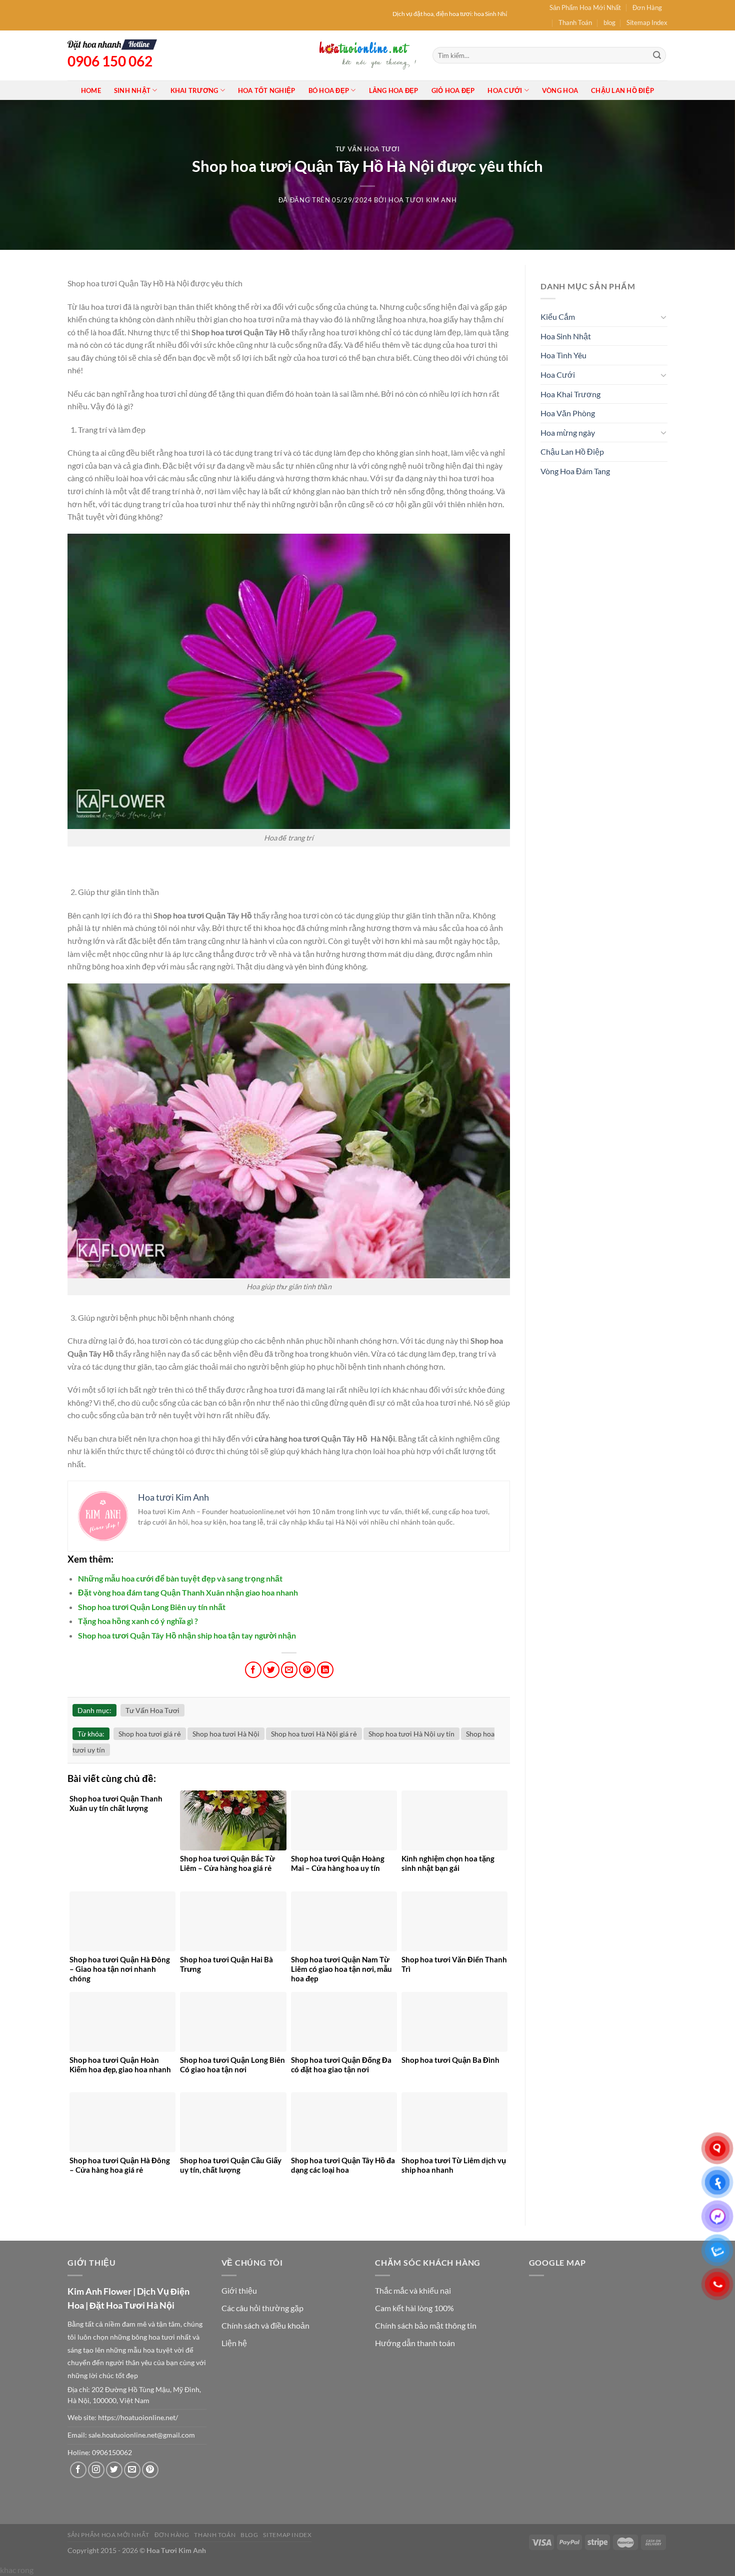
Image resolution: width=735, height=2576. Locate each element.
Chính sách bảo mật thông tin (426, 2325)
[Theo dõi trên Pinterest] (150, 2470)
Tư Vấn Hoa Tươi (368, 149)
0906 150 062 (110, 61)
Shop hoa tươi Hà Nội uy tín (411, 1734)
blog (609, 22)
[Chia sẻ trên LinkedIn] (325, 1670)
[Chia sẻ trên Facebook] (253, 1670)
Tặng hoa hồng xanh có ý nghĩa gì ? (138, 1621)
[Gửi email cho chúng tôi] (132, 2470)
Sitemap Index (647, 22)
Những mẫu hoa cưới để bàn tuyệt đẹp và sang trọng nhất (180, 1578)
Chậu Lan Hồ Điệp (622, 90)
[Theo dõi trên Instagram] (96, 2470)
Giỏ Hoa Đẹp (453, 90)
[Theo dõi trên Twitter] (114, 2470)
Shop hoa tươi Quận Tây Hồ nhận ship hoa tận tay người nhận (187, 1635)
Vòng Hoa (560, 90)
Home (91, 90)
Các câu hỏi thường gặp (262, 2308)
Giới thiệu (239, 2290)
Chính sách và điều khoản (265, 2325)
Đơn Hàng (647, 7)
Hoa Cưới (505, 90)
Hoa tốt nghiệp (267, 90)
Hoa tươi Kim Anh (422, 200)
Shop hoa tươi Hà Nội (226, 1734)
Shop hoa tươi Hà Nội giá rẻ (314, 1734)
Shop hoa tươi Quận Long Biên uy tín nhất (152, 1607)
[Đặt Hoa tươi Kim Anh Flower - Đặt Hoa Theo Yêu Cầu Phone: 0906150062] (367, 55)
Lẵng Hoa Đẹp (394, 90)
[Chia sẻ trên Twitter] (271, 1670)
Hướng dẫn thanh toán (415, 2343)
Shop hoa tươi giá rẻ (150, 1734)
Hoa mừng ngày (568, 432)
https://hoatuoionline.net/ (138, 2418)
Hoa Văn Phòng (568, 413)
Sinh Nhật (132, 90)
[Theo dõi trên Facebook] (78, 2470)
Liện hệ (234, 2343)
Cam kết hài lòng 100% (414, 2308)
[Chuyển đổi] (663, 317)
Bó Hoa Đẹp (329, 90)
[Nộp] (657, 55)
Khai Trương (194, 90)
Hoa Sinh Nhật (566, 336)
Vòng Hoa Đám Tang (575, 471)
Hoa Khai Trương (570, 394)
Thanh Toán (575, 22)
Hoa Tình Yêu (563, 355)
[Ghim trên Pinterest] (307, 1670)
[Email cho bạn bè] (289, 1670)
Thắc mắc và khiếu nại (413, 2290)
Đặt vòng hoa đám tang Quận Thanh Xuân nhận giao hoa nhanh (188, 1592)
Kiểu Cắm (558, 317)
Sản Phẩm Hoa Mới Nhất (585, 7)
